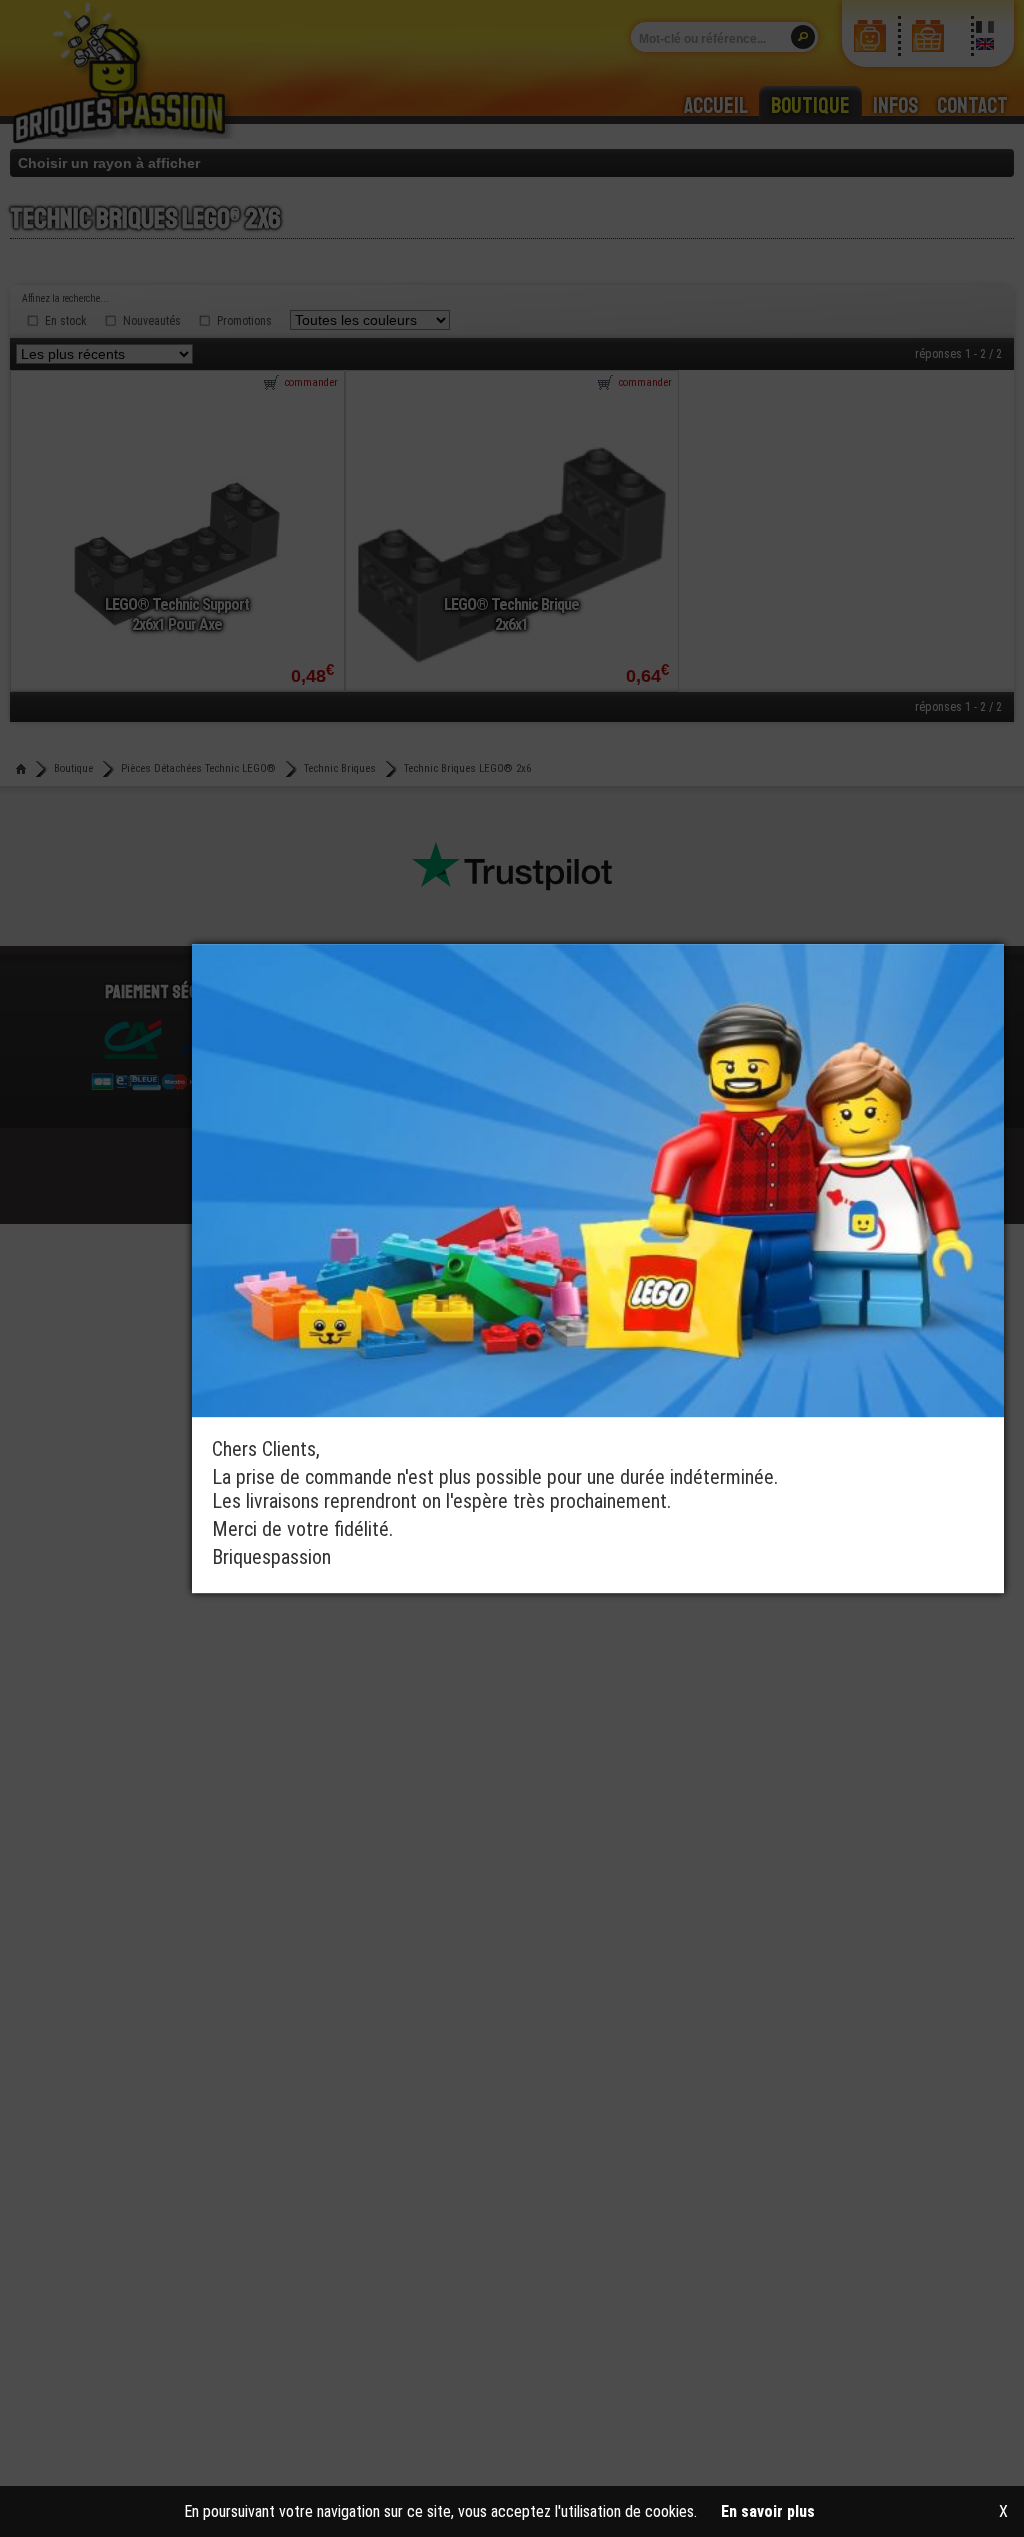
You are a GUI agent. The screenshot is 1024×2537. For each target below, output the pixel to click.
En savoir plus (768, 2511)
